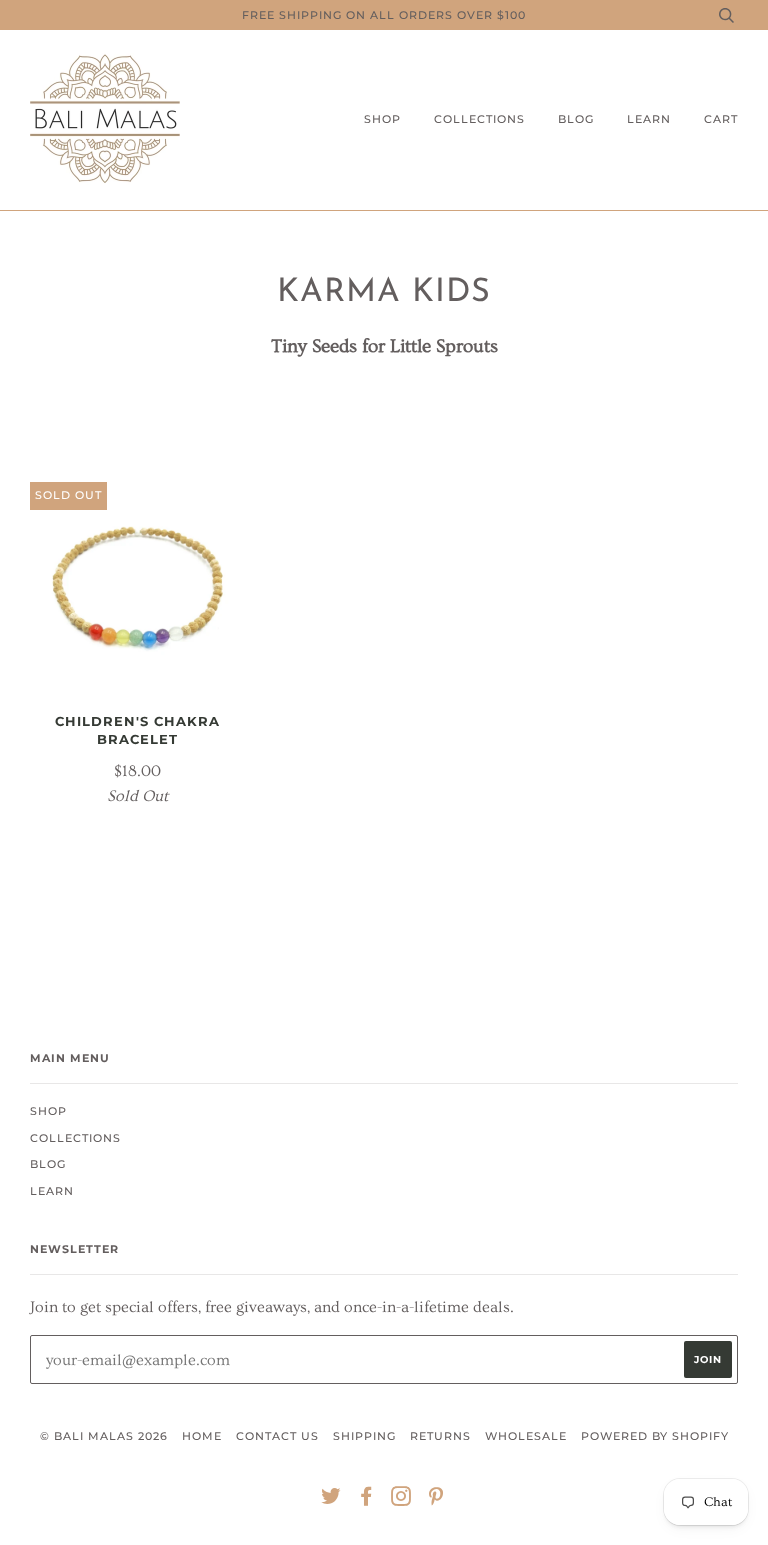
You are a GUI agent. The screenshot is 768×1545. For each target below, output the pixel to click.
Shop (382, 119)
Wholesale (526, 1436)
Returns (440, 1436)
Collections (479, 119)
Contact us (277, 1436)
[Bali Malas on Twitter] (331, 1500)
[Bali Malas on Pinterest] (436, 1500)
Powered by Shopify (655, 1436)
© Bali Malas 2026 (104, 1436)
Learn (649, 119)
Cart (721, 119)
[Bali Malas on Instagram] (401, 1500)
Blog (576, 119)
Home (202, 1436)
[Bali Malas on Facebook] (366, 1500)
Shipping (364, 1436)
